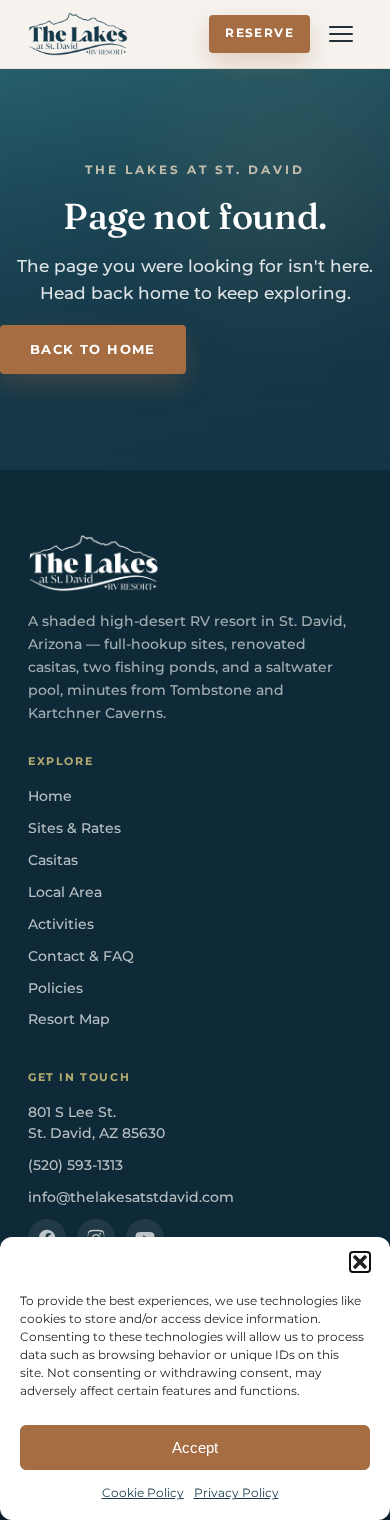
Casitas (53, 860)
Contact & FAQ (81, 956)
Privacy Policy (236, 1492)
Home (50, 796)
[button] (360, 1262)
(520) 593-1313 (75, 1165)
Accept (195, 1447)
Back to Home (93, 349)
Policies (55, 988)
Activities (61, 924)
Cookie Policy (143, 1492)
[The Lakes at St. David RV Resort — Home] (78, 34)
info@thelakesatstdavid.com (131, 1197)
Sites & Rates (74, 828)
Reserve (259, 33)
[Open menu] (341, 34)
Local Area (65, 892)
